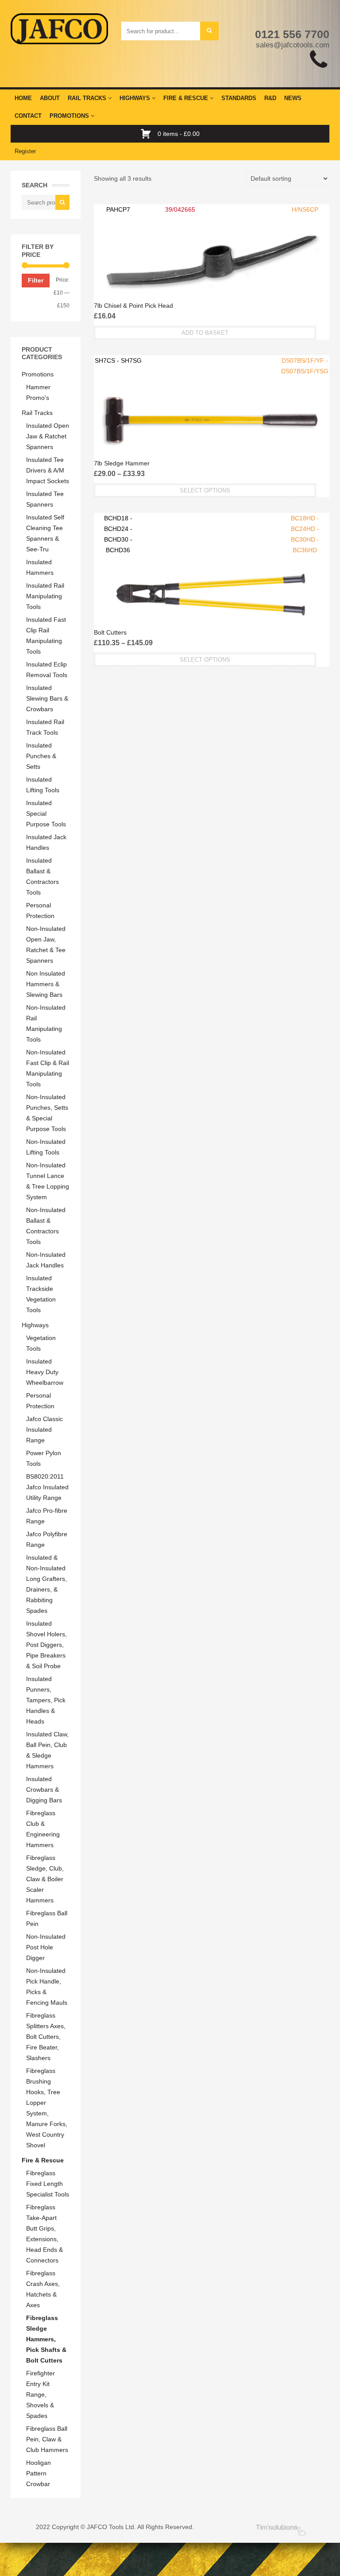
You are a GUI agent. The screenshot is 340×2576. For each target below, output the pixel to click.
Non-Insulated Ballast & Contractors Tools (46, 1226)
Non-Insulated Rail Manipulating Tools (46, 1023)
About (50, 98)
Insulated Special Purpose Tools (46, 813)
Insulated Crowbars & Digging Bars (44, 1790)
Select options (205, 490)
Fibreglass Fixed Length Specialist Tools (48, 2184)
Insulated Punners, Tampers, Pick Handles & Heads (46, 1700)
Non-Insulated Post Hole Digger (46, 1947)
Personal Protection (40, 910)
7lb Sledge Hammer (122, 463)
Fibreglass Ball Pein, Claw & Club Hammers (47, 2439)
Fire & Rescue (187, 98)
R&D (270, 98)
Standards (239, 98)
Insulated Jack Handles (46, 842)
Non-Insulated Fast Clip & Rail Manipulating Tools (48, 1068)
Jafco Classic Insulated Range (44, 1429)
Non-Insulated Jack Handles (46, 1260)
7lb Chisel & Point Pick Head (133, 306)
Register (25, 151)
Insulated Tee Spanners (45, 499)
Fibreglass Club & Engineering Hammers (43, 1829)
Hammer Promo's (38, 392)
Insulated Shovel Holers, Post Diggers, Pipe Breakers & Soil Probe (46, 1645)
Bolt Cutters (110, 632)
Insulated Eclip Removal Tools (47, 670)
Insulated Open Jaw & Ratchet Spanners (48, 436)
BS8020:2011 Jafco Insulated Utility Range (47, 1487)
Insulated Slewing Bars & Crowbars (47, 698)
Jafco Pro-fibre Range (47, 1516)
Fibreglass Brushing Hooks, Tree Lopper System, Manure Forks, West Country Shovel (47, 2108)
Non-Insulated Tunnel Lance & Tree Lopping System (48, 1181)
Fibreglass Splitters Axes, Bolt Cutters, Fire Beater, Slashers (46, 2037)
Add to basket (205, 333)
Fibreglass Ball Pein (47, 1918)
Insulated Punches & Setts (41, 756)
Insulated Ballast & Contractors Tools (42, 876)
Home (23, 98)
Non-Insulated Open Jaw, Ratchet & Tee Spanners (46, 945)
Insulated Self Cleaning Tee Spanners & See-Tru (45, 533)
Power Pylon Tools (44, 1458)
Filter (36, 280)
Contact (28, 116)
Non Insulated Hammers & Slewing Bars (46, 984)
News (293, 98)
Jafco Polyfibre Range (47, 1539)
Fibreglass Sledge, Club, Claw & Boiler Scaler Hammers (45, 1879)
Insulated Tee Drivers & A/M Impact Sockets (48, 470)
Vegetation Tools (41, 1343)
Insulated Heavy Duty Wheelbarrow (45, 1372)
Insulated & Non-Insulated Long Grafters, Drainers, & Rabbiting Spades (46, 1584)
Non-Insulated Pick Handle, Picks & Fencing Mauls (47, 1987)
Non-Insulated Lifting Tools (46, 1147)
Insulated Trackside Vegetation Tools (41, 1294)
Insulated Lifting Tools (43, 785)
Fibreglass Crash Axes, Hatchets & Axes (43, 2289)
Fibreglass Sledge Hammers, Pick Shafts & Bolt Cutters (46, 2339)
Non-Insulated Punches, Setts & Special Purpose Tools (47, 1113)
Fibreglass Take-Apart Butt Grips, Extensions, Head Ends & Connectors (44, 2234)
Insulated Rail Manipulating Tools (45, 596)
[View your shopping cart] (148, 134)
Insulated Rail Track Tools (45, 727)
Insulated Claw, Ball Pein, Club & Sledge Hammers (47, 1750)
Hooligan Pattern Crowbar (39, 2473)
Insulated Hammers (40, 567)
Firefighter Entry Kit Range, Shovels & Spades (41, 2394)
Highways (136, 98)
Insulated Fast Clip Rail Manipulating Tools (46, 635)
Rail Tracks (88, 98)
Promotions (70, 116)
